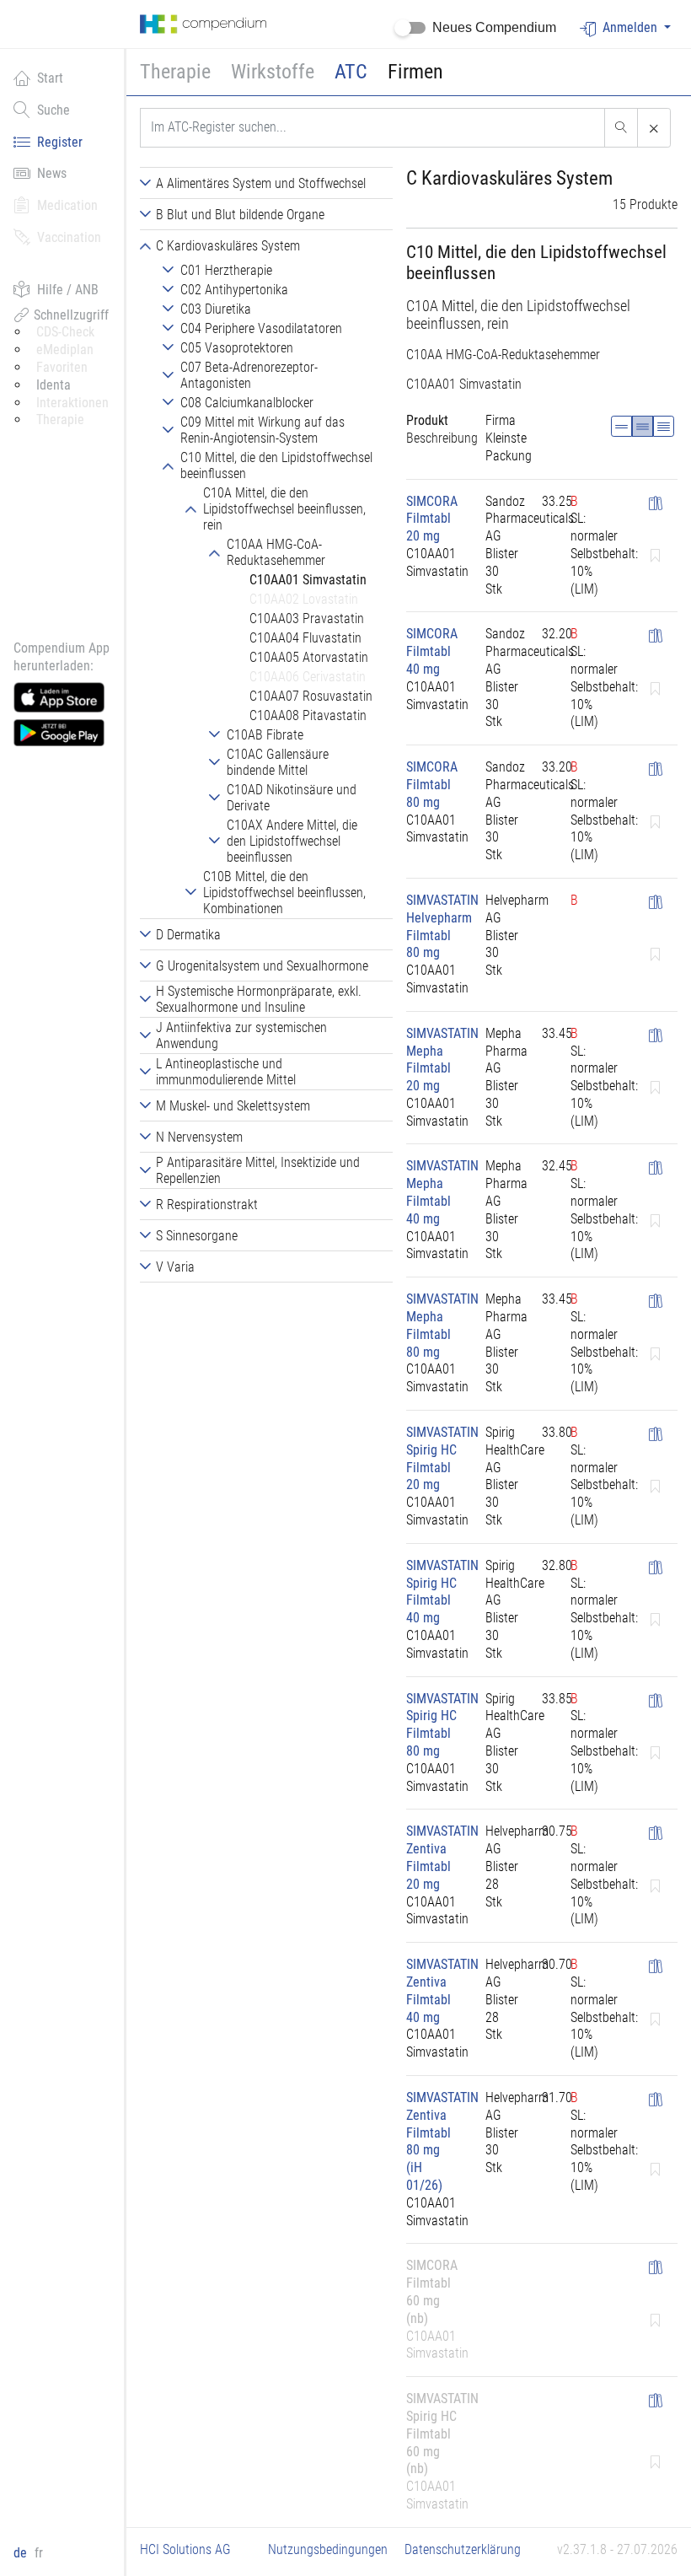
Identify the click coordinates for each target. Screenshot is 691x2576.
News (52, 173)
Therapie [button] (175, 72)
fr (39, 2553)
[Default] (643, 426)
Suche (54, 110)
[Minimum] (621, 426)
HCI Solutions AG (185, 2549)
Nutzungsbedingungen (328, 2549)
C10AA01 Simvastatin (464, 384)
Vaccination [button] (69, 237)
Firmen (415, 72)
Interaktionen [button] (72, 403)
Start (50, 78)
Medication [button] (67, 205)
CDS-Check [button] (65, 332)
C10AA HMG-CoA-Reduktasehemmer (503, 355)
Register (60, 142)
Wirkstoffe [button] (273, 72)
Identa (54, 385)
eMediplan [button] (65, 350)
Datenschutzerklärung (463, 2549)
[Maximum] (664, 426)
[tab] (266, 183)
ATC (351, 72)
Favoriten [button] (62, 367)
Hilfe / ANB (68, 290)
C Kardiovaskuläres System (509, 178)
